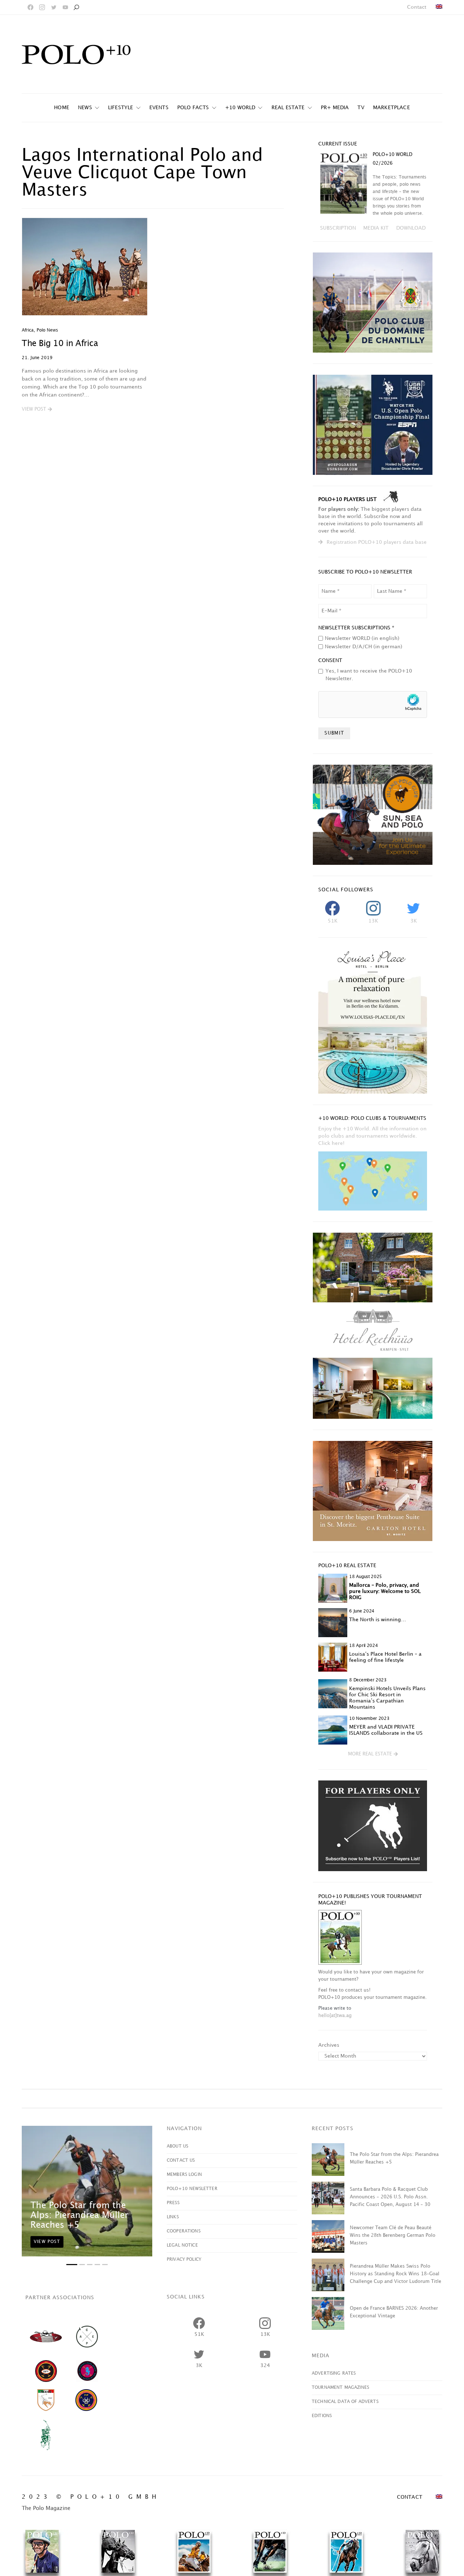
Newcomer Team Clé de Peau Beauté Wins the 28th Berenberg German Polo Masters (393, 2235)
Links (173, 2217)
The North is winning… (378, 1620)
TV (361, 108)
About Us (177, 2146)
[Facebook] (30, 7)
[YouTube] (65, 7)
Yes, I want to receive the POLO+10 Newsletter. (369, 675)
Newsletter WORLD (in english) (362, 638)
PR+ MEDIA (335, 108)
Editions (322, 2416)
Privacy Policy (184, 2259)
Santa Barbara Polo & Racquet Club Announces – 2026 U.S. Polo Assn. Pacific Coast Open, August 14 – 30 (390, 2197)
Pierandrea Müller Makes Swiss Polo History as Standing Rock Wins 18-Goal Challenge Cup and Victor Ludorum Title (395, 2274)
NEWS (85, 108)
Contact (417, 7)
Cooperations (184, 2231)
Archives (329, 2045)
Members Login (184, 2175)
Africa (28, 330)
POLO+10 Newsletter (192, 2189)
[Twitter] (54, 7)
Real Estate (288, 108)
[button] (37, 410)
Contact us (181, 2160)
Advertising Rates (334, 2373)
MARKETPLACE (391, 108)
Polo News (47, 330)
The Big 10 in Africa (60, 344)
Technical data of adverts (345, 2402)
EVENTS (159, 108)
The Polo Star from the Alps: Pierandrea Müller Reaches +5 (79, 2215)
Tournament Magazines (340, 2388)
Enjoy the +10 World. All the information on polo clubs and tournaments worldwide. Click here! (372, 1136)
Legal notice (182, 2245)
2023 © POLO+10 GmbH (91, 2497)
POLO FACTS (193, 108)
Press (173, 2203)
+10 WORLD (240, 108)
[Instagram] (42, 7)
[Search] (76, 7)
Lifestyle (121, 108)
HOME (62, 108)
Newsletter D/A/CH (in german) (364, 647)
